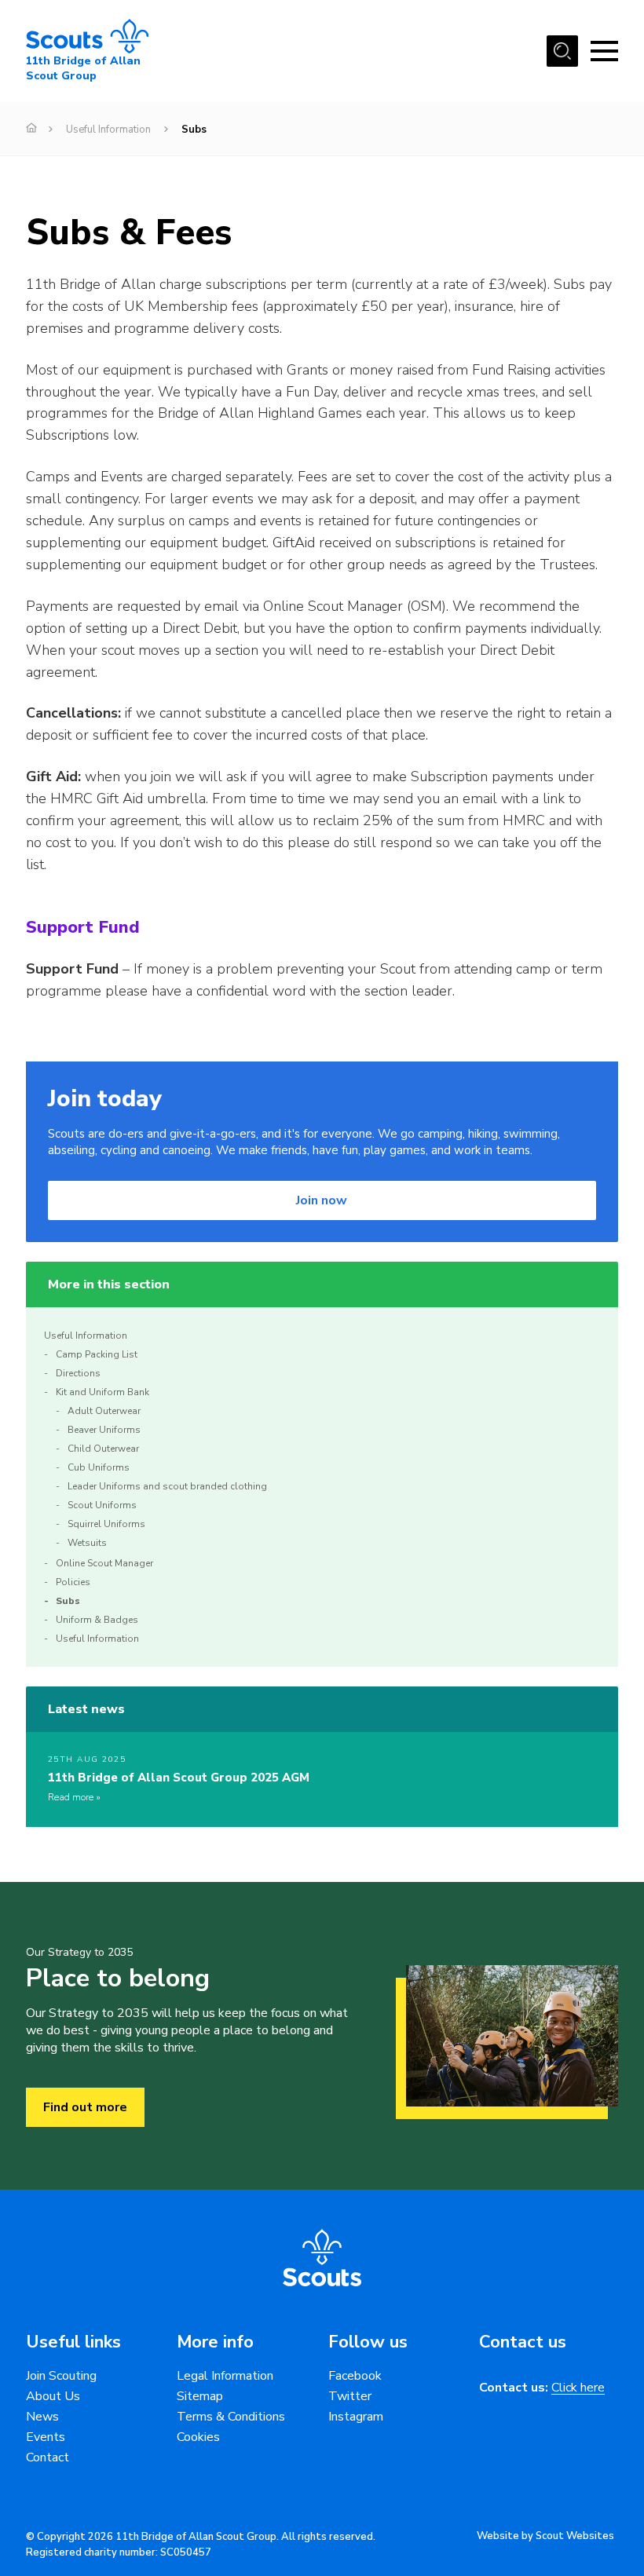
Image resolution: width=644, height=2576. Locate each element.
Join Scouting (61, 2376)
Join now (322, 1200)
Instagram (356, 2417)
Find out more (85, 2107)
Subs (68, 1601)
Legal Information (225, 2376)
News (42, 2417)
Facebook (355, 2376)
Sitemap (200, 2396)
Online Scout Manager (104, 1563)
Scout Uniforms (102, 1505)
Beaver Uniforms (104, 1430)
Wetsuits (87, 1543)
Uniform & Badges (97, 1620)
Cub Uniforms (99, 1467)
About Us (53, 2396)
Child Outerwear (103, 1449)
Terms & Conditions (231, 2417)
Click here (578, 2388)
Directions (78, 1373)
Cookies (198, 2437)
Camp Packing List (97, 1354)
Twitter (350, 2396)
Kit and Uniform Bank (102, 1392)
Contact (48, 2457)
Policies (73, 1582)
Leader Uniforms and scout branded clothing (167, 1486)
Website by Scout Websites (545, 2536)
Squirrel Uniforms (106, 1524)
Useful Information (108, 130)
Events (46, 2437)
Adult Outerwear (104, 1411)
